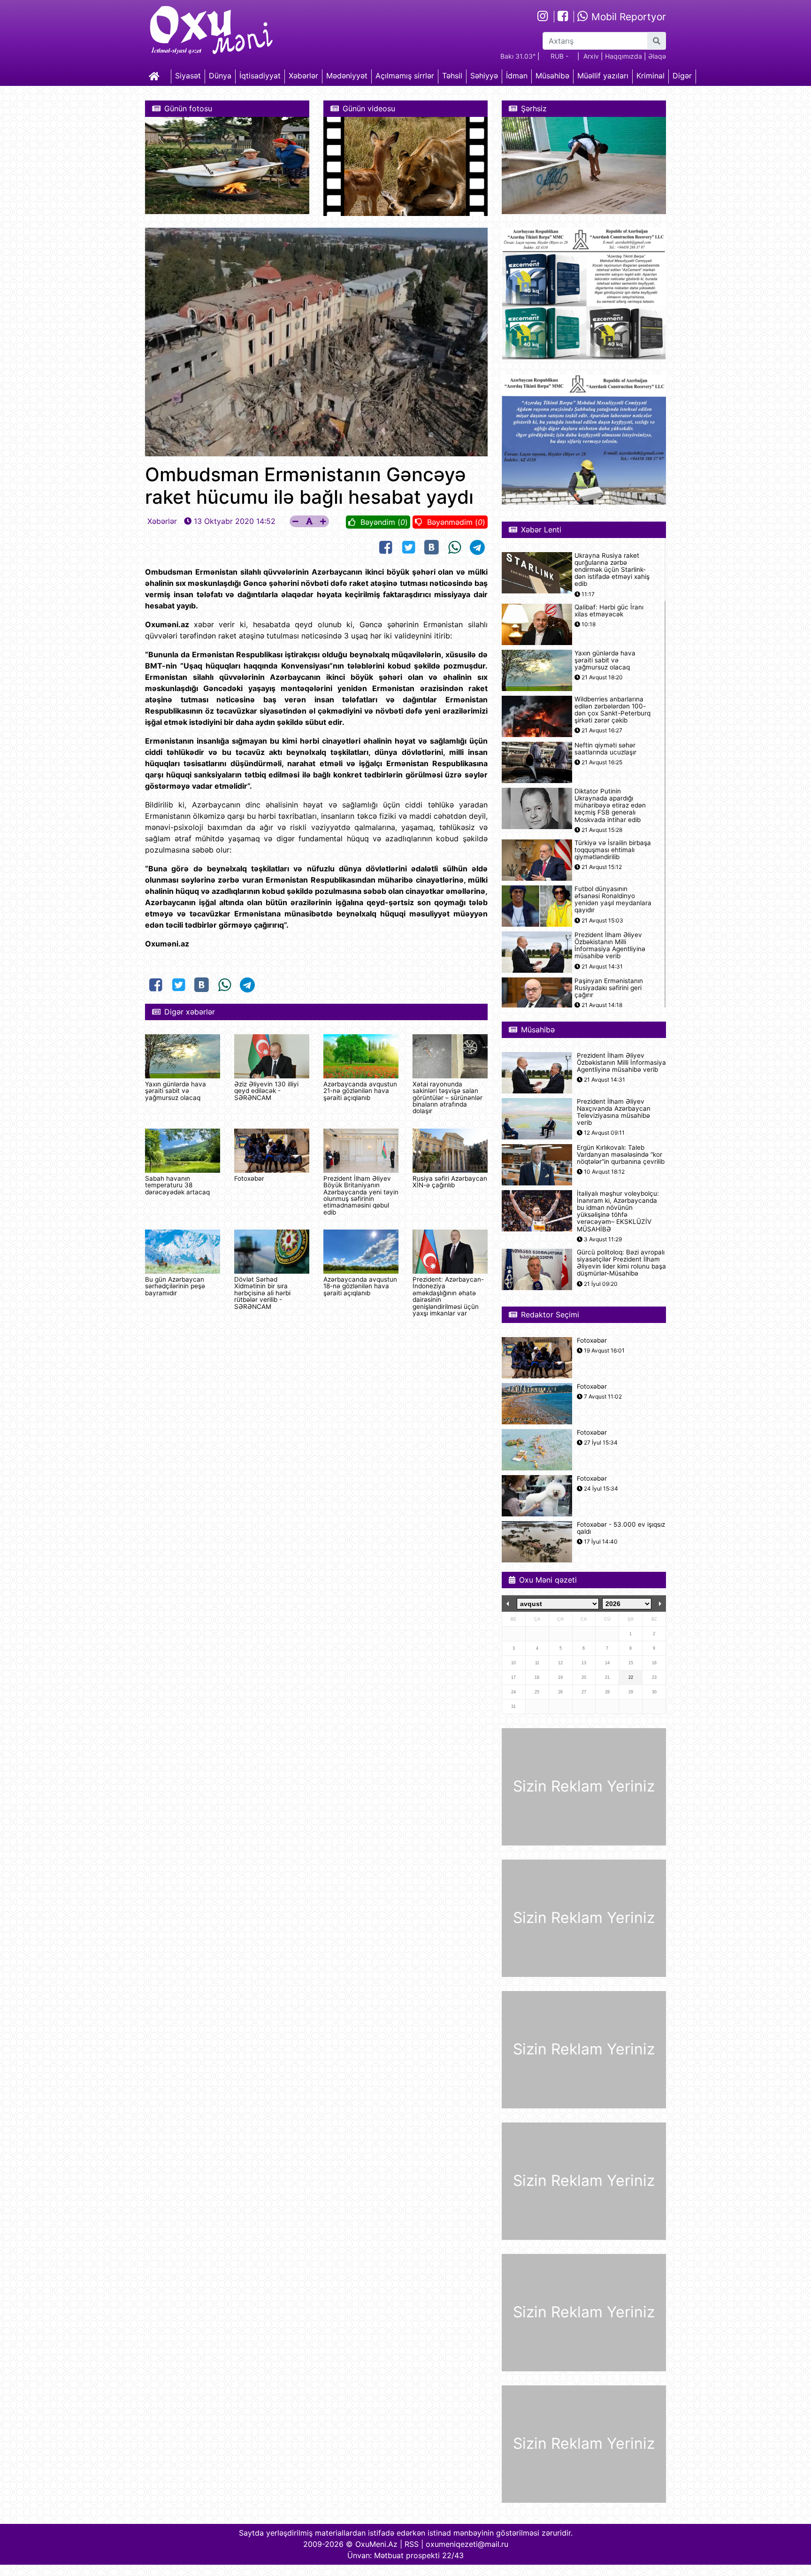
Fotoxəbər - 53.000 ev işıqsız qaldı (621, 1528)
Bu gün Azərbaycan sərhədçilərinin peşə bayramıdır (175, 1286)
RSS (412, 2544)
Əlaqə (657, 56)
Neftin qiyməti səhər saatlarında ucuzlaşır (605, 749)
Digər (682, 76)
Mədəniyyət (347, 76)
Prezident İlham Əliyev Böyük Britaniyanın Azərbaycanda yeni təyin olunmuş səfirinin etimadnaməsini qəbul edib (361, 1195)
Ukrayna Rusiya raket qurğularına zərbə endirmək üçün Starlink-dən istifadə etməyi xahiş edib (612, 570)
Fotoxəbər (249, 1178)
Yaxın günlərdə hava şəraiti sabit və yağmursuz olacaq (176, 1091)
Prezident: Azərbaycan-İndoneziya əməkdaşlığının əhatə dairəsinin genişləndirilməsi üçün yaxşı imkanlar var (448, 1296)
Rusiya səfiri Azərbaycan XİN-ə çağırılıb (450, 1182)
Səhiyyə (484, 76)
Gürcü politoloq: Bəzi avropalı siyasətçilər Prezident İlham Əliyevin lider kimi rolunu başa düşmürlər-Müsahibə (621, 1263)
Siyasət (188, 76)
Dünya (220, 76)
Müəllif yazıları (603, 76)
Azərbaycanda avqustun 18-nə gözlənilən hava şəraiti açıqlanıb (360, 1286)
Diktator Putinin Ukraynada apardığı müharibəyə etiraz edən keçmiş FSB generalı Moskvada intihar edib (610, 806)
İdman (517, 76)
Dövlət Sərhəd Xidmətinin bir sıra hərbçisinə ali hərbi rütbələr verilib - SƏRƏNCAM (262, 1293)
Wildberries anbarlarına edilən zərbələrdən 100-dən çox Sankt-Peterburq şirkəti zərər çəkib (612, 710)
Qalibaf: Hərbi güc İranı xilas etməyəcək (609, 611)
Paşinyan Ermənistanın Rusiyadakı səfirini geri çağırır (609, 988)
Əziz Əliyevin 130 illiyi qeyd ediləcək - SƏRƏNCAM (266, 1091)
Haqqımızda (624, 56)
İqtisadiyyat (260, 76)
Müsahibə (552, 76)
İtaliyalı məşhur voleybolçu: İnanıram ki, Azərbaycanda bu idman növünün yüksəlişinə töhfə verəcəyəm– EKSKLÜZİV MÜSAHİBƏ (618, 1211)
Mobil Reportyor (627, 17)
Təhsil (452, 76)
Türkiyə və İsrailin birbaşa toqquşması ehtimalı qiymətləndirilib (613, 850)
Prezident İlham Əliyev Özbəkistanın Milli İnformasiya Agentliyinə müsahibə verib (610, 946)
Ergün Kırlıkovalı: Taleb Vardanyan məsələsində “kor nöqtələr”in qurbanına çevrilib (621, 1155)
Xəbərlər (303, 76)
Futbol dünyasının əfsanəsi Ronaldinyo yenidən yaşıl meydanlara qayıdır (613, 900)
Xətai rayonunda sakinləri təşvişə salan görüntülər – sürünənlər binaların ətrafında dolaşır (448, 1098)
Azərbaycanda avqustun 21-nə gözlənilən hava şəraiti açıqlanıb (360, 1091)
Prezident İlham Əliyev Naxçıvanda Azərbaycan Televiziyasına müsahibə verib (614, 1112)
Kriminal (650, 76)
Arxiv (591, 56)
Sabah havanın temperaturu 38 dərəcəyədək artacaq (177, 1185)
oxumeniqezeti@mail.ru (467, 2544)
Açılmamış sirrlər (405, 76)
